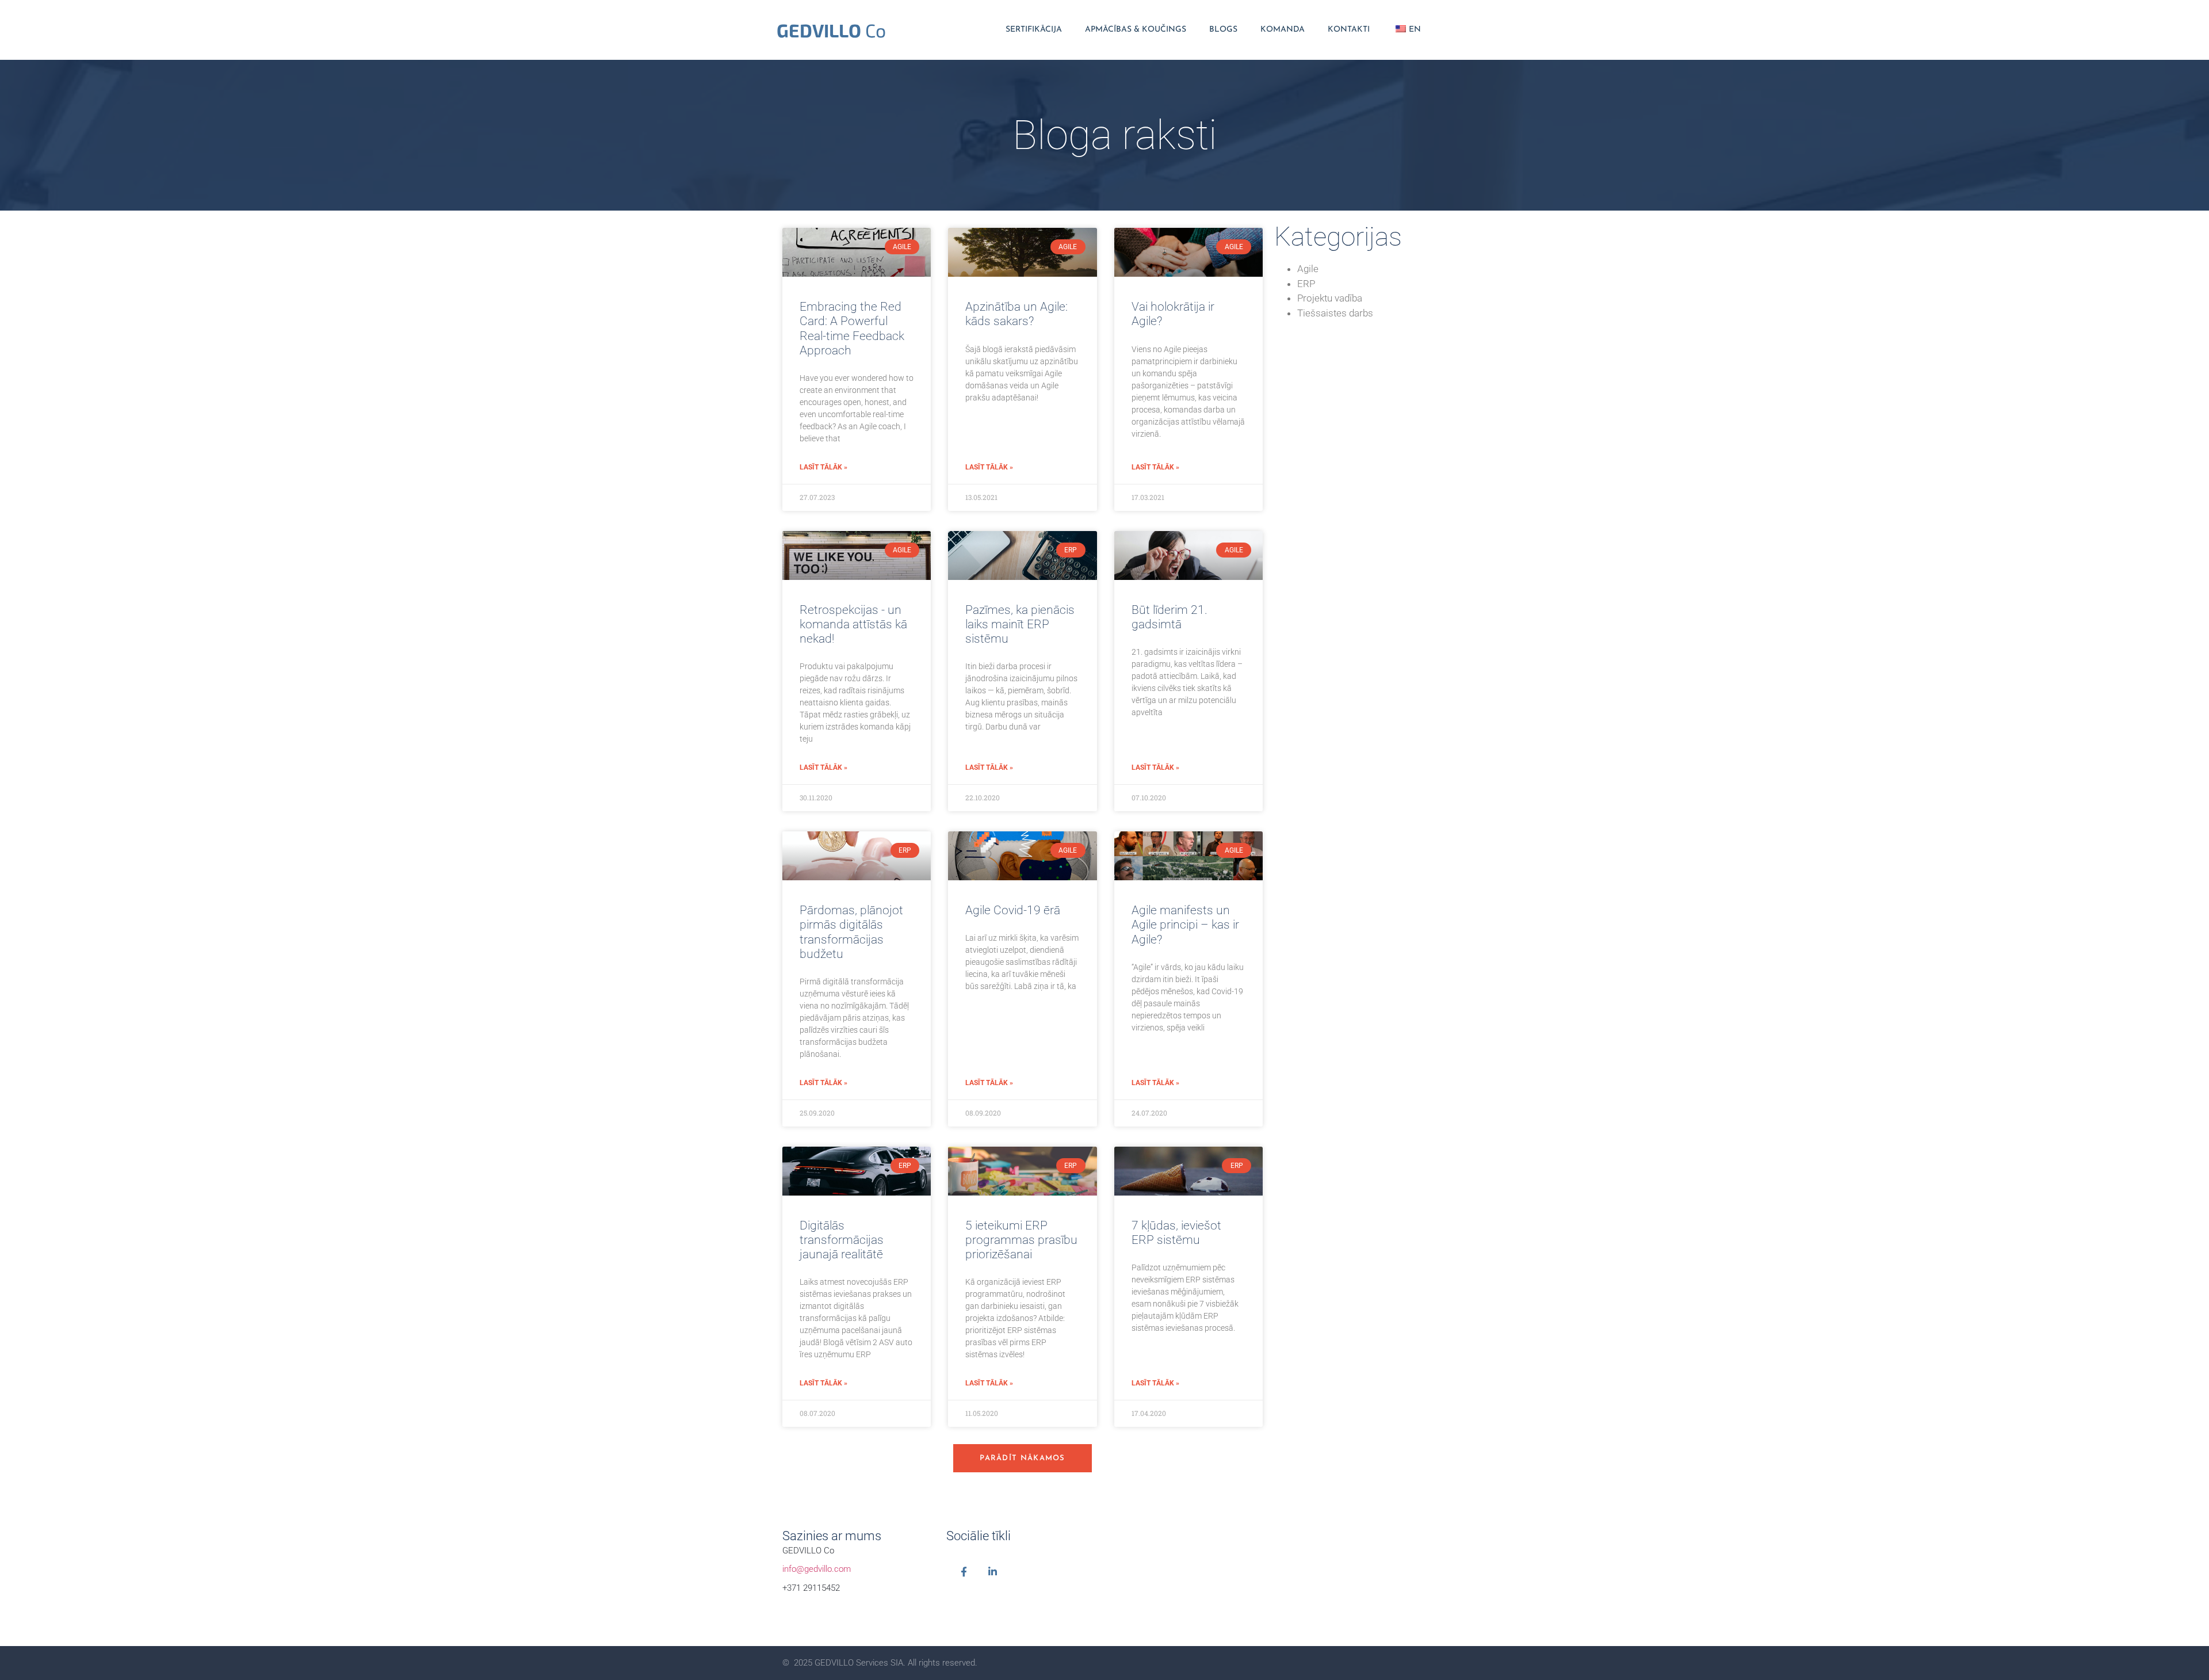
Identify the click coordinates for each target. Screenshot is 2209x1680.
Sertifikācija (1034, 30)
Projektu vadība (1330, 298)
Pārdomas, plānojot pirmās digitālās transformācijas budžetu (851, 932)
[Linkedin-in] (993, 1572)
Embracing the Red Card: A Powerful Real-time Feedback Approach (852, 329)
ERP (1306, 284)
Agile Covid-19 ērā (1013, 910)
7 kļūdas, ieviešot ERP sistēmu (1176, 1233)
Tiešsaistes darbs (1335, 313)
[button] (1023, 1458)
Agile (1308, 269)
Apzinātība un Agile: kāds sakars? (1016, 314)
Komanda (1283, 30)
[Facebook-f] (964, 1572)
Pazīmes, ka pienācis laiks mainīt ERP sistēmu (1020, 624)
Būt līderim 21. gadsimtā (1170, 617)
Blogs (1223, 30)
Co (831, 30)
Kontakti (1349, 30)
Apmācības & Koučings (1136, 30)
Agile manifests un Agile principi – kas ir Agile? (1185, 925)
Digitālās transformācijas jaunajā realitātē (842, 1240)
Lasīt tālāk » (823, 467)
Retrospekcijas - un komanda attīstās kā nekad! (853, 624)
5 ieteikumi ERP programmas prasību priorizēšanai (1021, 1240)
